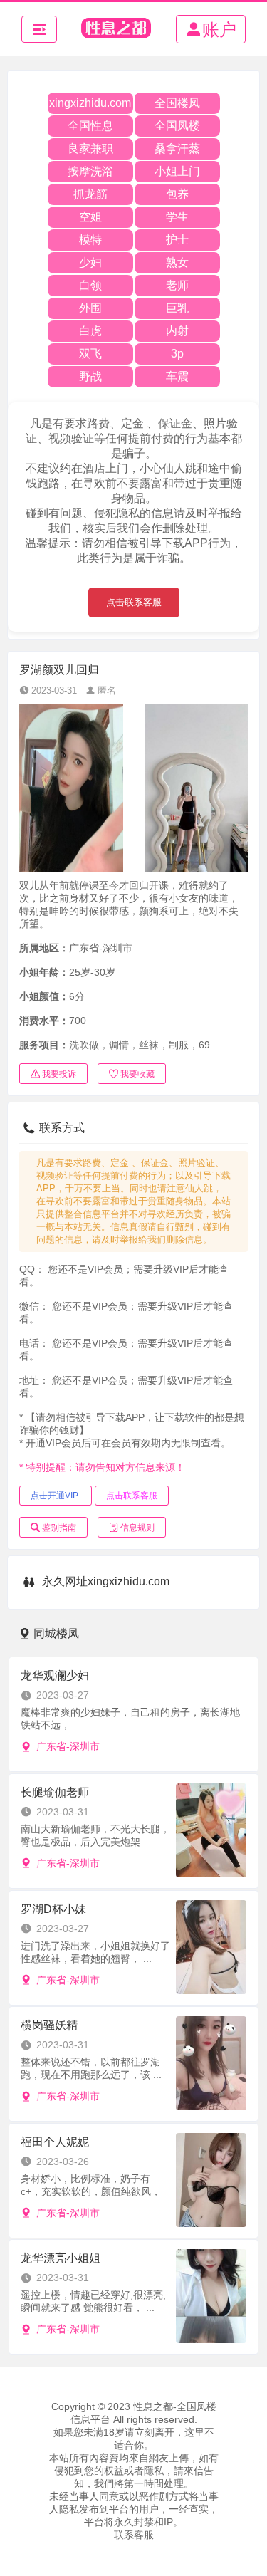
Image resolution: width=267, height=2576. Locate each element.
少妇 (90, 262)
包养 (177, 194)
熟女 (177, 262)
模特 (90, 240)
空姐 (90, 217)
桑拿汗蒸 (177, 148)
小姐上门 (177, 171)
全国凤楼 (177, 126)
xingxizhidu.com (90, 103)
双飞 (90, 354)
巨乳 (177, 308)
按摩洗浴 (90, 171)
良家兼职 (90, 148)
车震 (177, 376)
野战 (90, 376)
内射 (177, 331)
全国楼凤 (177, 103)
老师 (177, 285)
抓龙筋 (90, 194)
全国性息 (90, 126)
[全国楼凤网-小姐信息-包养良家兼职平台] (117, 29)
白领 (90, 285)
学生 (177, 217)
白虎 (90, 331)
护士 (177, 240)
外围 (90, 308)
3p (177, 354)
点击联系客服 (134, 602)
